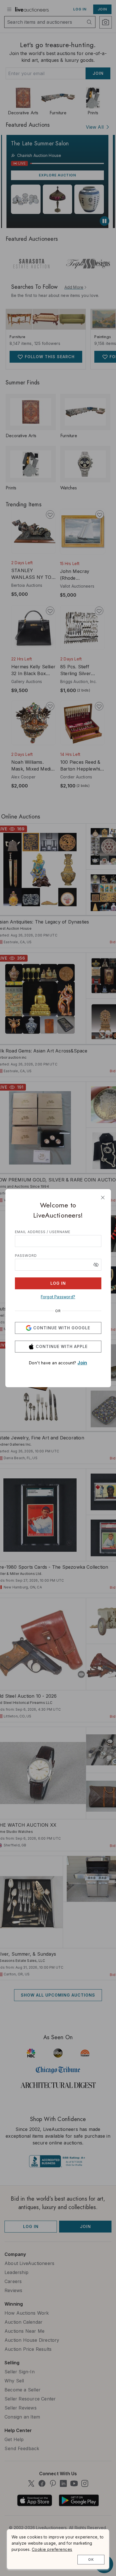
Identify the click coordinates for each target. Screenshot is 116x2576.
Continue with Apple (62, 1346)
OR (58, 1311)
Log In (58, 1283)
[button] (96, 1265)
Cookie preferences (52, 2549)
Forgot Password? (58, 1297)
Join (82, 1363)
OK (91, 2559)
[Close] (103, 1198)
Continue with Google (62, 1328)
